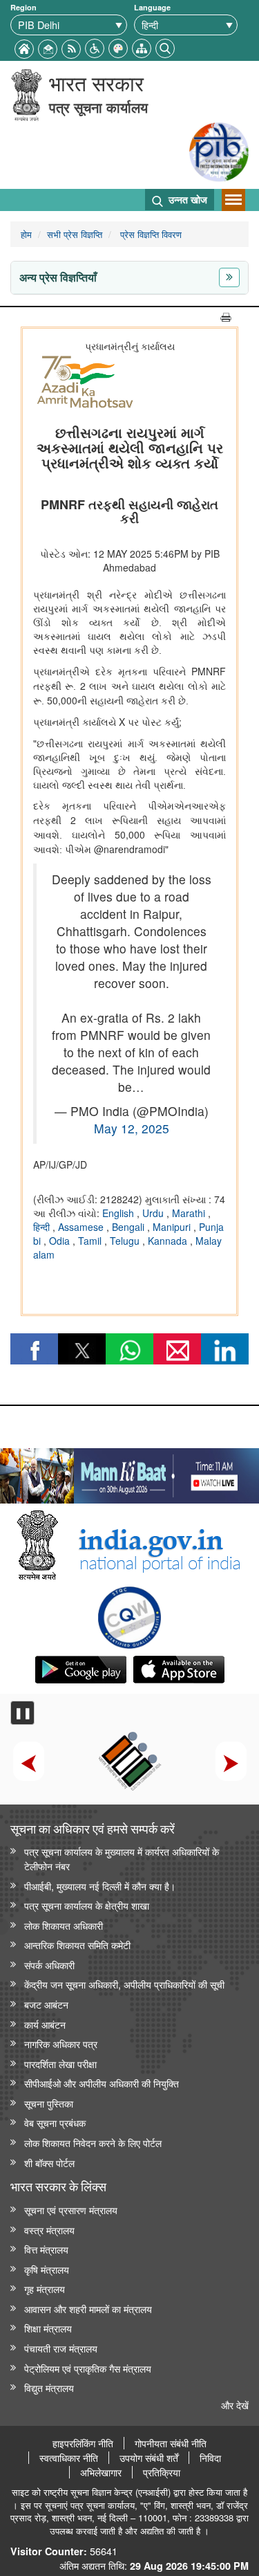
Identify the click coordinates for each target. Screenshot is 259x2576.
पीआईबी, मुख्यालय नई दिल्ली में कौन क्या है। (100, 1886)
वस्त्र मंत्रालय (49, 2230)
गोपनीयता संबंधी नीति (171, 2443)
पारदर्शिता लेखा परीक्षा (60, 2064)
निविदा (210, 2458)
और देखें (235, 2405)
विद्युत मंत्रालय (49, 2387)
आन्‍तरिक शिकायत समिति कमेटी (77, 1945)
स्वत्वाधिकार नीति (69, 2458)
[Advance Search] (165, 47)
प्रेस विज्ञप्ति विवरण (150, 234)
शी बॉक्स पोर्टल (49, 2163)
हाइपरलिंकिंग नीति (83, 2443)
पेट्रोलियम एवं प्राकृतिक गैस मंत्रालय (88, 2368)
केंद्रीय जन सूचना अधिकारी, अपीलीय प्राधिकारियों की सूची (124, 1984)
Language (152, 7)
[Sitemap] (142, 47)
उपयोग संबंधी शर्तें (149, 2458)
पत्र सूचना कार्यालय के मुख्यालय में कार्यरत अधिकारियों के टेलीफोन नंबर (122, 1858)
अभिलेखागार (101, 2472)
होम (26, 234)
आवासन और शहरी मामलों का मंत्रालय (88, 2309)
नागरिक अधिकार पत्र (61, 2044)
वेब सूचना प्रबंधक (55, 2122)
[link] (129, 1472)
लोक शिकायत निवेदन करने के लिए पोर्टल (93, 2143)
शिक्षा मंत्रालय (48, 2328)
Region (23, 7)
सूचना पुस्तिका (49, 2103)
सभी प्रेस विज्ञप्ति (75, 234)
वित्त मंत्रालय (46, 2249)
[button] (95, 47)
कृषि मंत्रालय (47, 2269)
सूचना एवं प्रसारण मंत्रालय (71, 2210)
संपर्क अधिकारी (49, 1965)
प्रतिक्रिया (162, 2472)
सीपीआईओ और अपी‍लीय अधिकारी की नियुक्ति (102, 2083)
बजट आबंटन (46, 2004)
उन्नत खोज (186, 199)
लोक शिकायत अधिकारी (64, 1925)
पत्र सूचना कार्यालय (98, 107)
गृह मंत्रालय (45, 2289)
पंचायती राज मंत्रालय (61, 2348)
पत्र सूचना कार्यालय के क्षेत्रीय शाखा (87, 1905)
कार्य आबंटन (45, 2024)
